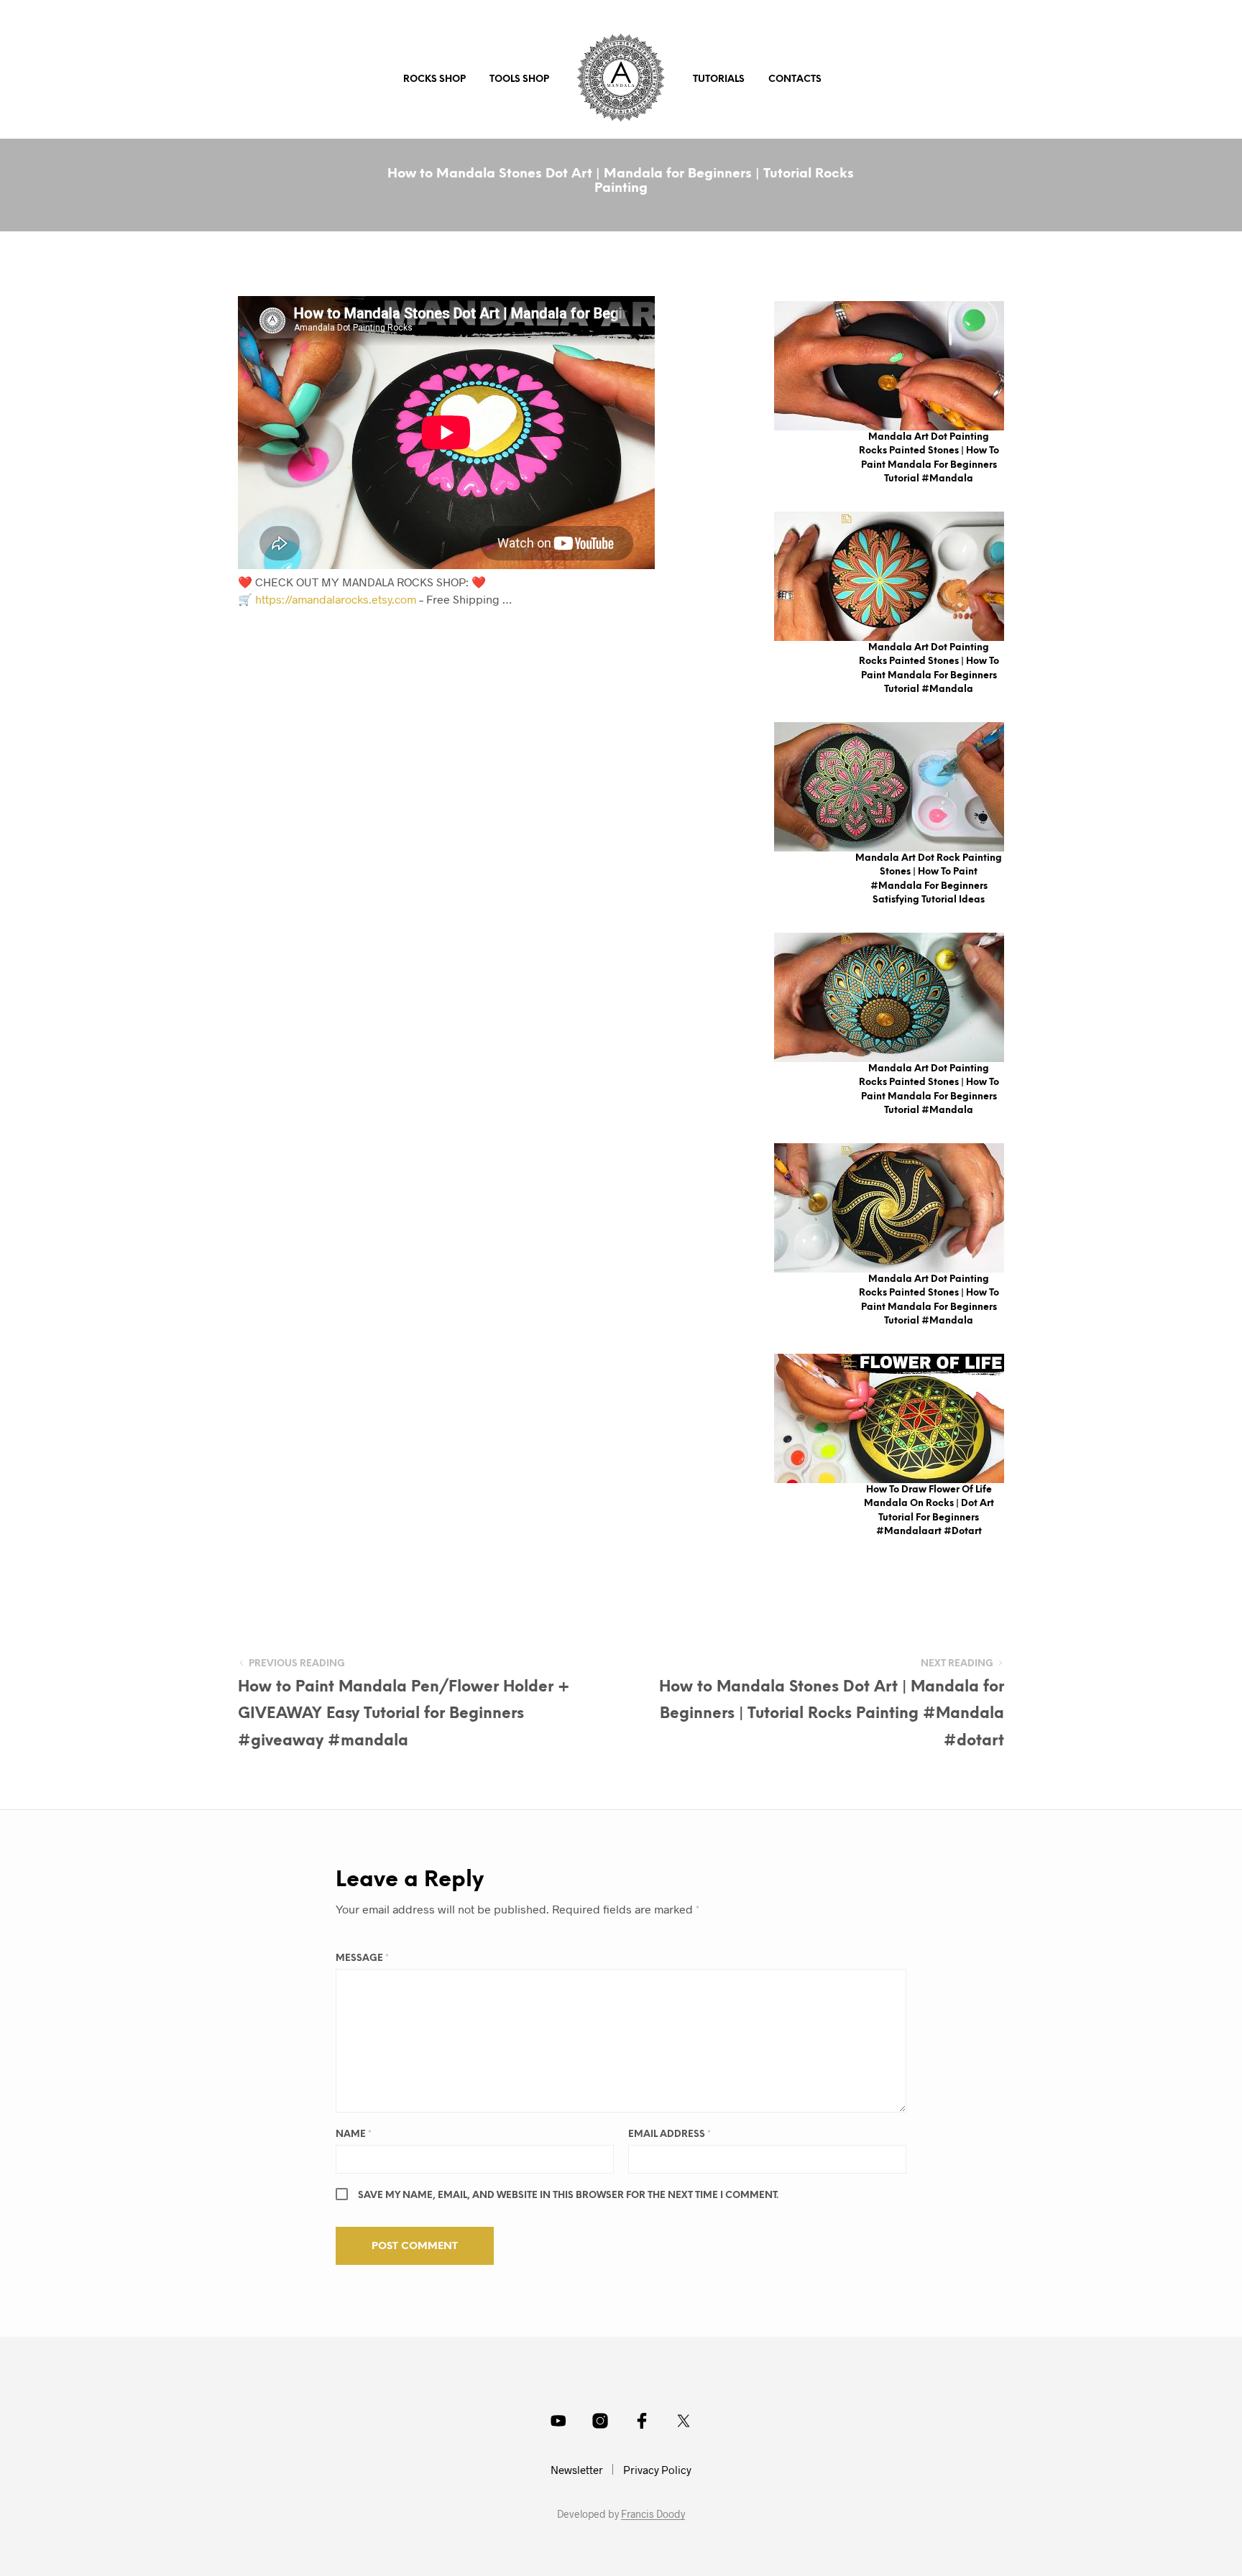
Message (362, 1958)
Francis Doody (653, 2514)
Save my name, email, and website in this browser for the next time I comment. (568, 2196)
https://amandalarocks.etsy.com (336, 599)
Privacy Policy (657, 2470)
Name (354, 2134)
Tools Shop (519, 79)
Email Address (670, 2134)
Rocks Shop (434, 79)
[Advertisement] (515, 737)
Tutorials (719, 79)
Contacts (795, 79)
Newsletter (577, 2470)
